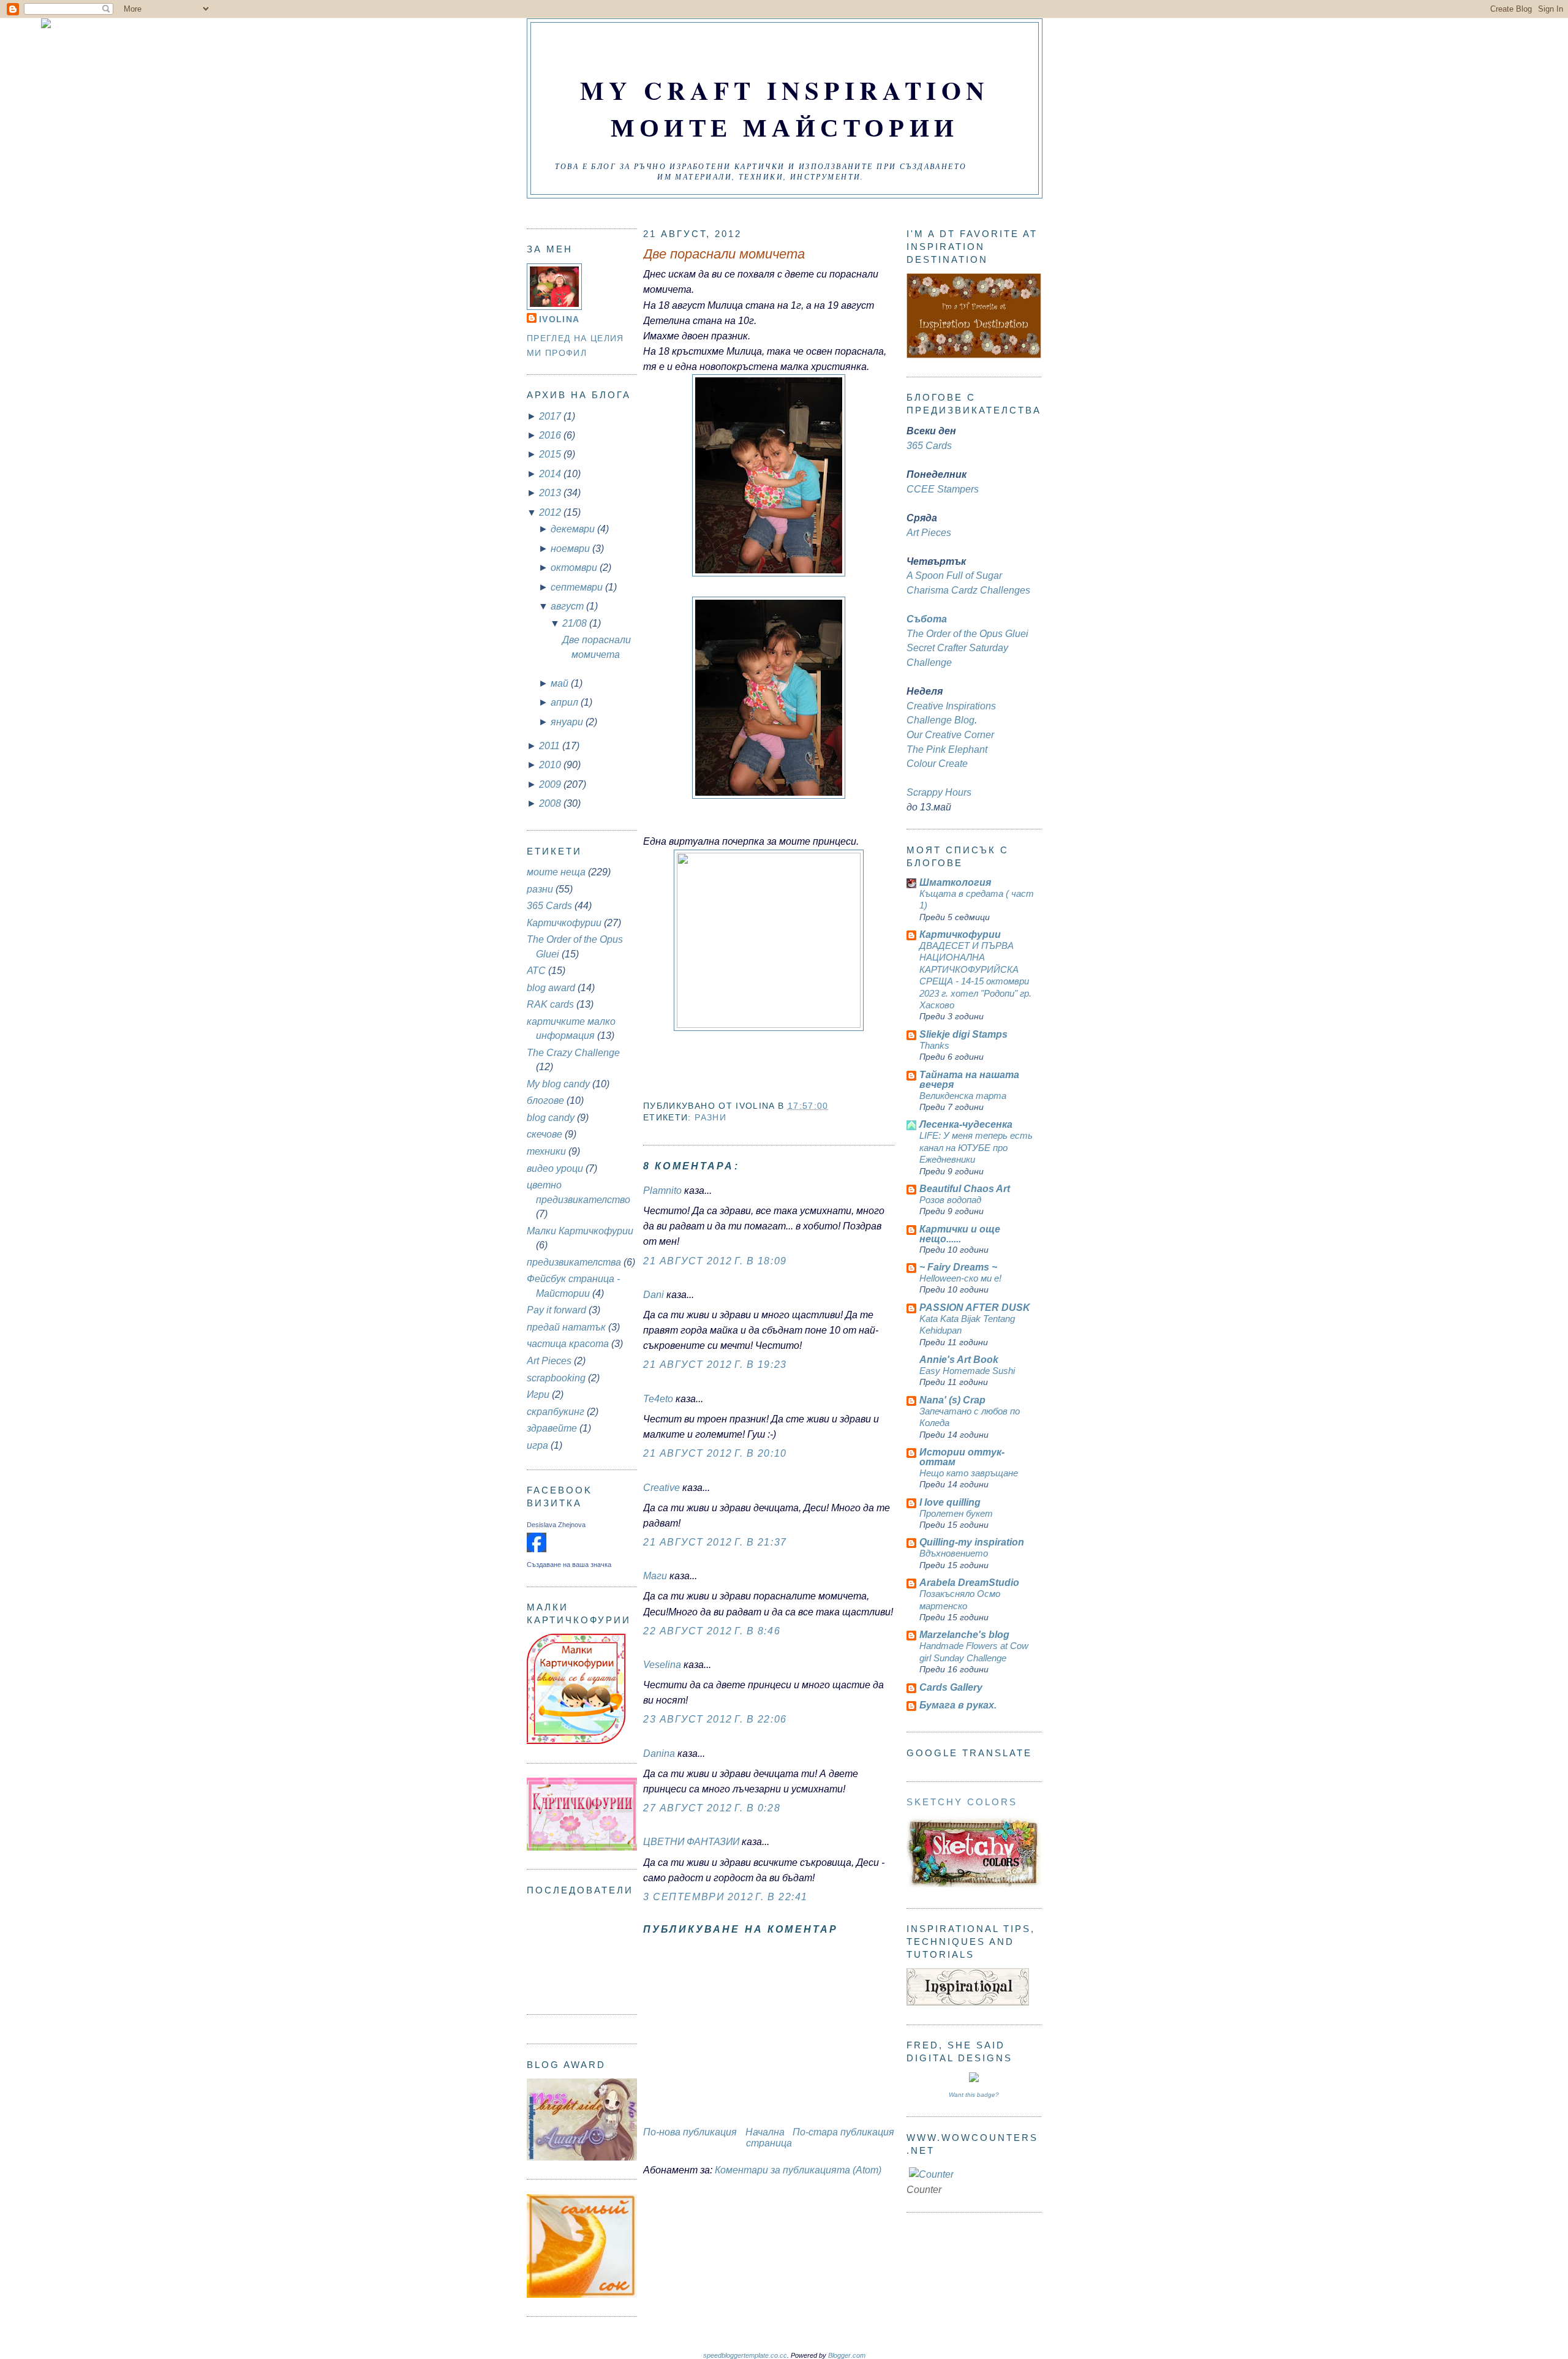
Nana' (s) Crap (952, 1400)
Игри (538, 1395)
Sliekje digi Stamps (963, 1034)
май (561, 683)
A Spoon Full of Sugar (954, 576)
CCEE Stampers (943, 489)
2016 (551, 435)
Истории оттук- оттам (962, 1457)
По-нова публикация (690, 2132)
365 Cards (549, 906)
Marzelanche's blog (964, 1635)
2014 (551, 474)
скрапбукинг (556, 1412)
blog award (551, 988)
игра (537, 1445)
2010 (551, 765)
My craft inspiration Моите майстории (785, 108)
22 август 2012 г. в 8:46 (712, 1631)
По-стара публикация (843, 2132)
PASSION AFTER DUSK (975, 1308)
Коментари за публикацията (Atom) (798, 2170)
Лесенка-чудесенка (966, 1124)
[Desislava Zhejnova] (537, 1549)
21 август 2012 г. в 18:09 (715, 1261)
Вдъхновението (954, 1553)
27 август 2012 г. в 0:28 (712, 1808)
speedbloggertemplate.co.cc (745, 2355)
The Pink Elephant (947, 749)
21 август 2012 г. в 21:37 (715, 1542)
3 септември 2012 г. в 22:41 (726, 1897)
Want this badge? (974, 2095)
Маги (655, 1576)
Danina (659, 1753)
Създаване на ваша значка (569, 1564)
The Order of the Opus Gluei (967, 634)
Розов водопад (950, 1200)
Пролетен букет (956, 1513)
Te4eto (658, 1399)
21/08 (576, 623)
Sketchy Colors (962, 1802)
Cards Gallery (951, 1687)
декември (574, 529)
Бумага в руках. (958, 1705)
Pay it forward (556, 1310)
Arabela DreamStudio (969, 1583)
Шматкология (955, 882)
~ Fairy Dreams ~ (958, 1267)
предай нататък (566, 1327)
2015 (551, 454)
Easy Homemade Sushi (967, 1371)
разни (540, 889)
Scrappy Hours (939, 792)
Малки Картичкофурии (580, 1231)
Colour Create (937, 764)
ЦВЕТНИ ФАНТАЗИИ (691, 1842)
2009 (551, 784)
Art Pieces (549, 1361)
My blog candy (558, 1084)
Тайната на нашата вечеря (969, 1080)
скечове (545, 1134)
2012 (551, 512)
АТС (536, 971)
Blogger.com (847, 2355)
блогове (545, 1100)
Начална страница (769, 2138)
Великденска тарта (963, 1096)
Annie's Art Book (959, 1360)
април (566, 702)
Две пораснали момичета (724, 254)
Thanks (934, 1045)
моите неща (556, 872)
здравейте (552, 1428)
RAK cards (550, 1004)
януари (568, 722)
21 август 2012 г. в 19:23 (715, 1364)
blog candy (551, 1118)
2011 (551, 746)
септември (578, 587)
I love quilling (950, 1502)
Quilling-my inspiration (972, 1542)
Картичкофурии (564, 923)
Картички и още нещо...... (960, 1234)
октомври (575, 568)
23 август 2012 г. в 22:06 (715, 1719)
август (568, 606)
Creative (661, 1488)
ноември (571, 549)
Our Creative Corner (950, 735)
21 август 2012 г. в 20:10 (715, 1453)
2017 (551, 416)
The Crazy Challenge (573, 1053)
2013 (551, 493)
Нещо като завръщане (969, 1473)
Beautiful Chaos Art (965, 1189)
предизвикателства (574, 1262)
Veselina (662, 1665)
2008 (551, 803)
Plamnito (662, 1191)
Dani (654, 1295)
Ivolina (559, 319)
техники (546, 1151)
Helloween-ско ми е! (960, 1278)
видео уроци (555, 1168)
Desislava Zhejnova (556, 1525)
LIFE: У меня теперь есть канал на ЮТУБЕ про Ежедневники (976, 1147)
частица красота (568, 1344)
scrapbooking (556, 1378)
